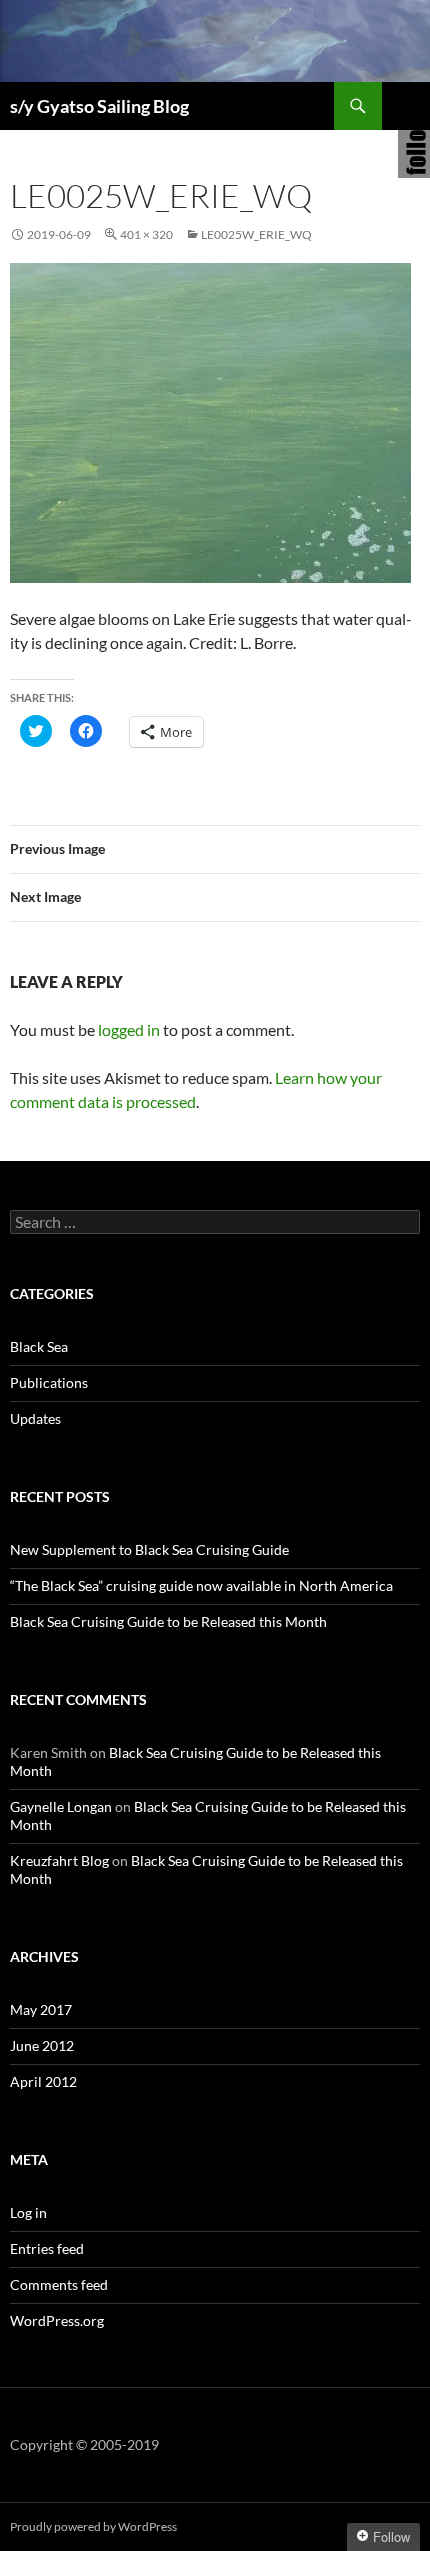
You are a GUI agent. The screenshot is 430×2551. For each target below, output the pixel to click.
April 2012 (43, 2081)
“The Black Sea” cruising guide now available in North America (201, 1585)
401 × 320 (146, 234)
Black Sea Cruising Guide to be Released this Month (168, 1621)
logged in (129, 1029)
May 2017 (41, 2009)
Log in (28, 2212)
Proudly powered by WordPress (93, 2526)
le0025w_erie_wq (256, 234)
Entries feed (47, 2248)
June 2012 (42, 2045)
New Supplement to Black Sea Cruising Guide (149, 1549)
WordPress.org (57, 2320)
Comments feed (59, 2284)
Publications (49, 1382)
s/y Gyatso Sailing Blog (99, 106)
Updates (35, 1418)
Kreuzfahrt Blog (59, 1860)
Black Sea (39, 1346)
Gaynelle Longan (61, 1806)
